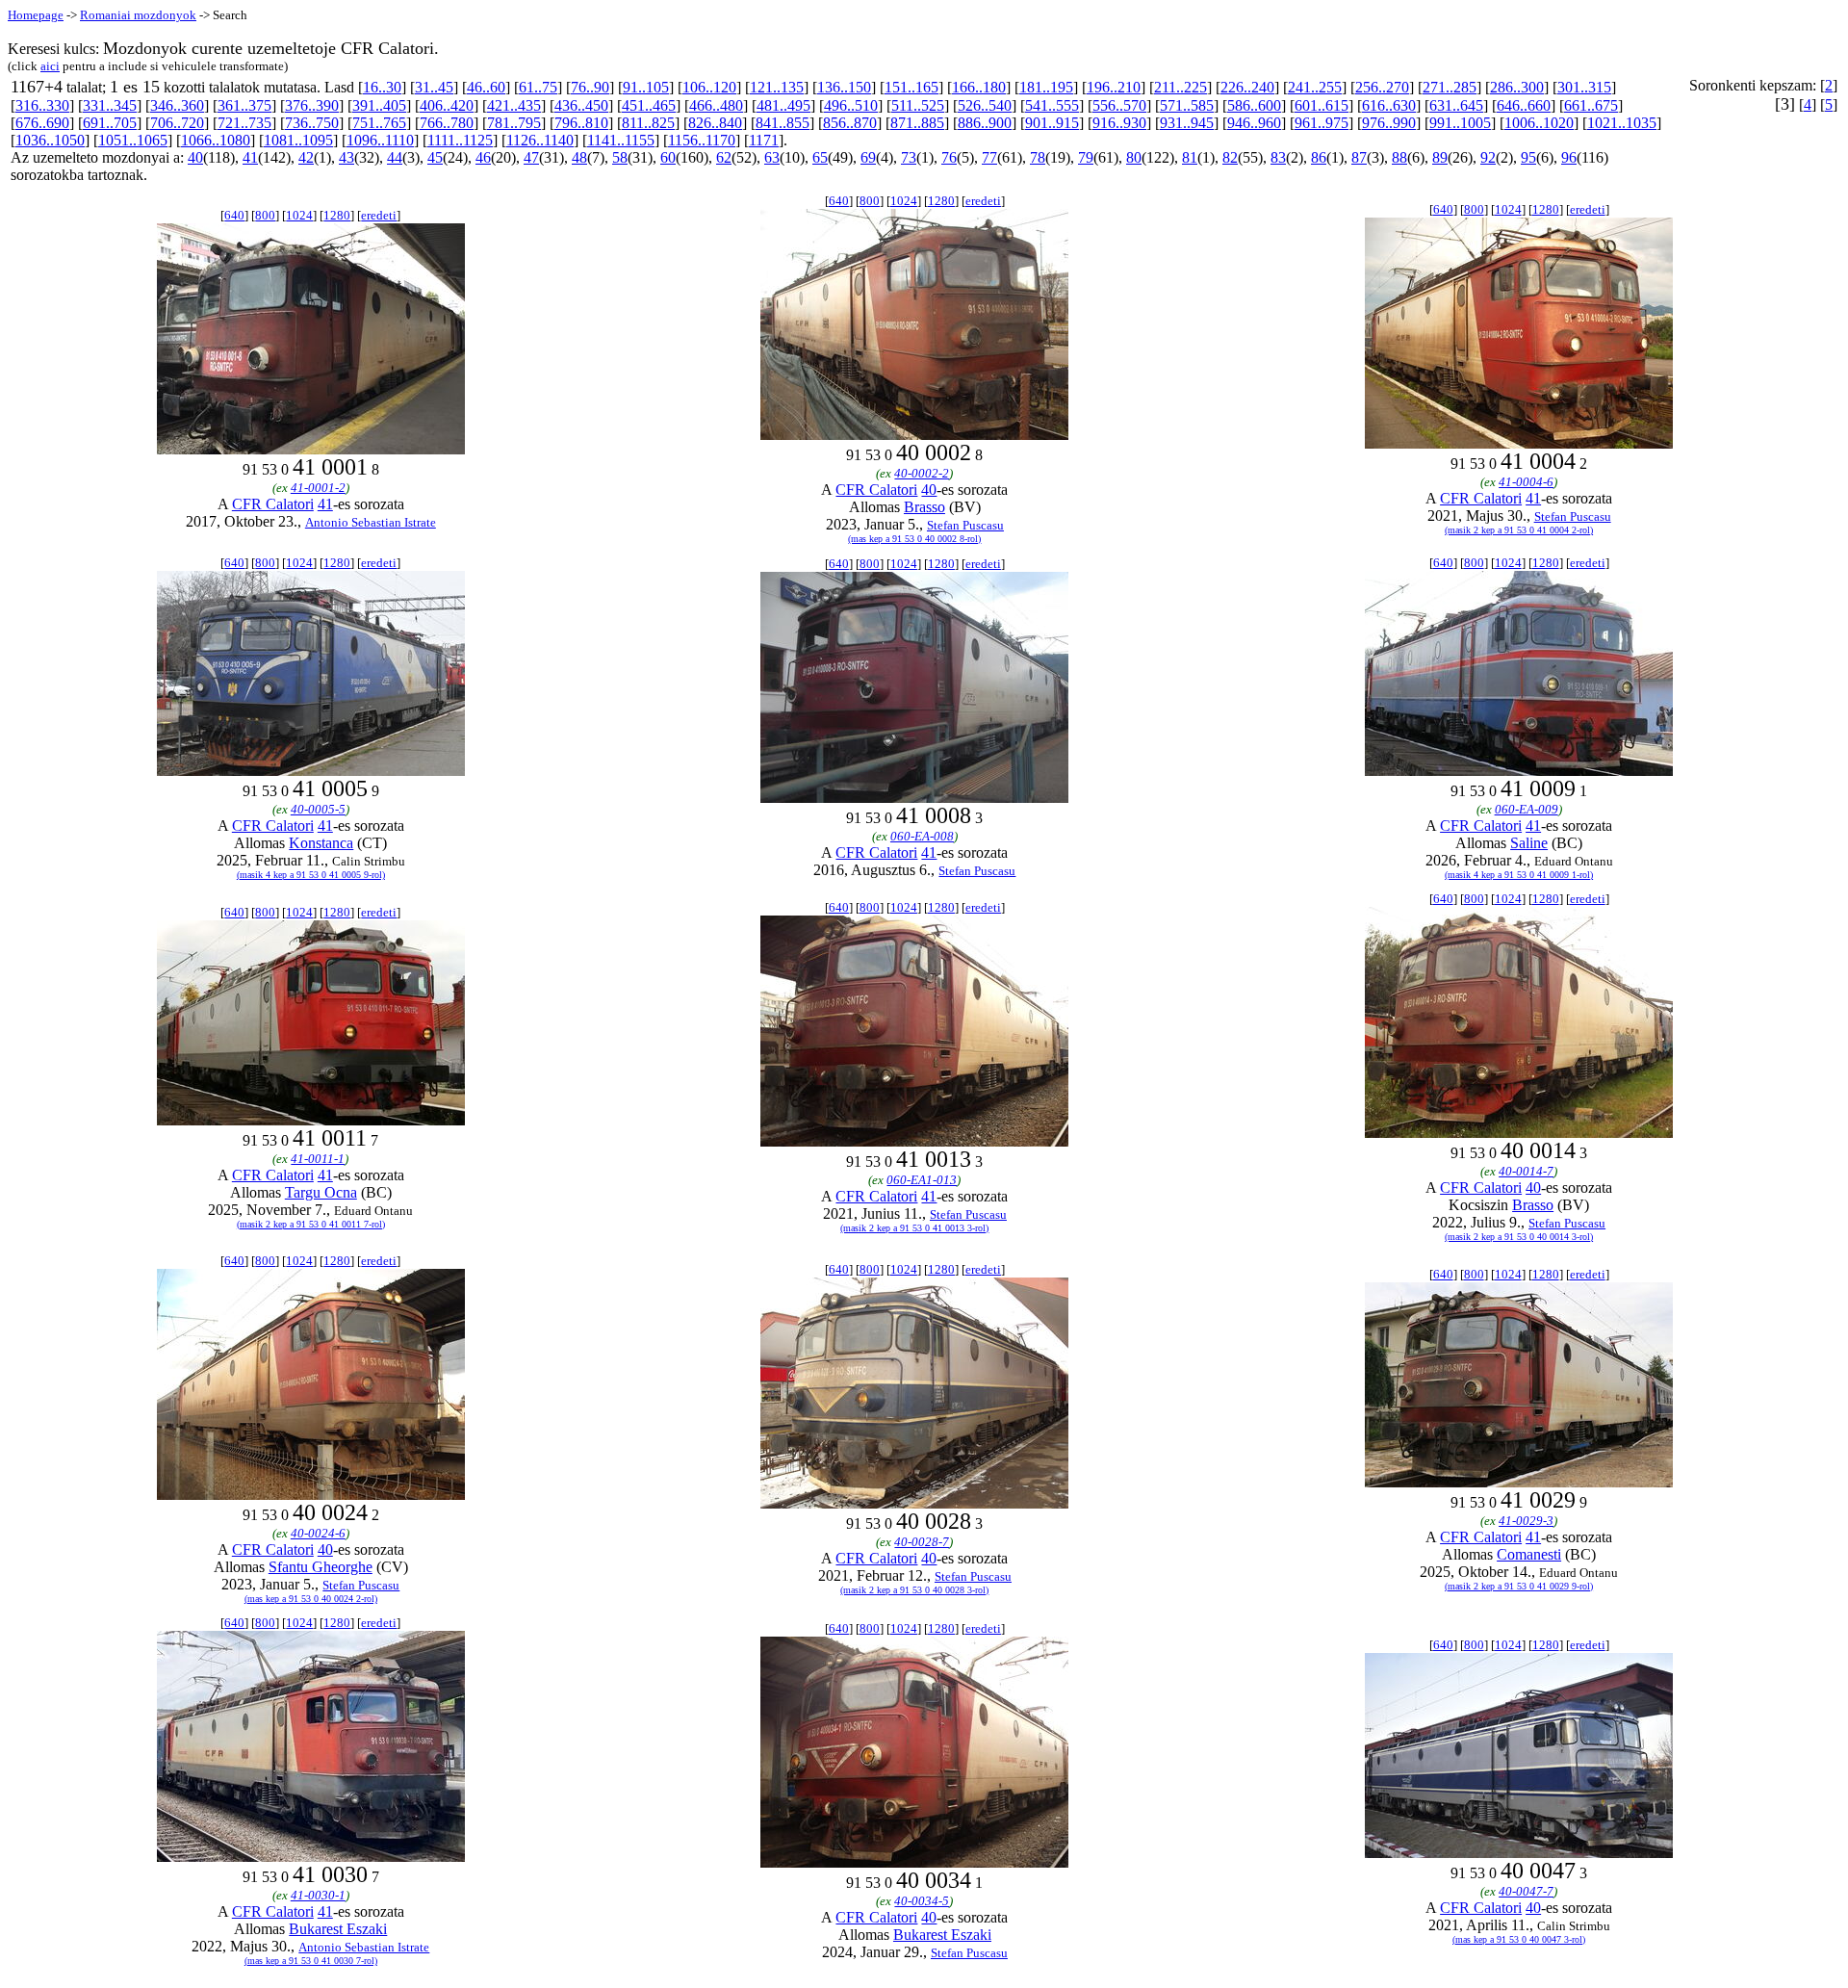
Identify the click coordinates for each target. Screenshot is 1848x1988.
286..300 (1517, 87)
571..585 (1187, 105)
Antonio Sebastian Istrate (371, 522)
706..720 (177, 123)
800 (265, 215)
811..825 (648, 123)
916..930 (1119, 123)
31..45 (434, 87)
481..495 (783, 105)
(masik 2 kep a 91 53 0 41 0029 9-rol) (1519, 1586)
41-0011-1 (318, 1159)
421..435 (514, 105)
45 (435, 157)
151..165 (911, 87)
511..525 (918, 105)
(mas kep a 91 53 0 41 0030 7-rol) (311, 1961)
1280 (337, 215)
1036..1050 (50, 140)
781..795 (514, 123)
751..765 (379, 123)
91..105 (646, 87)
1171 (764, 140)
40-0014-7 (1526, 1171)
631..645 (1456, 105)
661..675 (1591, 105)
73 (909, 157)
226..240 (1247, 87)
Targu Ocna (321, 1192)
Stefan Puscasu (965, 525)
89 (1440, 157)
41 (250, 157)
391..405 (379, 105)
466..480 (716, 105)
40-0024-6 (318, 1533)
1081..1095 (298, 140)
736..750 (312, 123)
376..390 (312, 105)
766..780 (447, 123)
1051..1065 (133, 140)
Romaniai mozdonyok (138, 15)
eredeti (379, 215)
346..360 (177, 105)
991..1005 (1460, 123)
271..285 (1450, 87)
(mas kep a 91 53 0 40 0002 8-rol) (914, 539)
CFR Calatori (273, 504)
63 (772, 157)
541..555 (1052, 105)
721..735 (244, 123)
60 (668, 157)
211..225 (1181, 87)
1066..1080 (216, 140)
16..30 (382, 87)
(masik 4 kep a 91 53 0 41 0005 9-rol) (311, 875)
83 (1278, 157)
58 (620, 157)
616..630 (1389, 105)
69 (868, 157)
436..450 (581, 105)
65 (820, 157)
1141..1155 (621, 140)
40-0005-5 (318, 809)
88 (1399, 157)
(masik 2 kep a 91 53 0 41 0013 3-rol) (914, 1228)
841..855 (783, 123)
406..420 (447, 105)
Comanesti (1529, 1554)
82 (1230, 157)
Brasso (924, 507)
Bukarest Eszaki (338, 1929)
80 (1134, 157)
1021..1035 (1622, 123)
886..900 (985, 123)
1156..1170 (702, 140)
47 (531, 157)
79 (1086, 157)
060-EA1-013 (922, 1180)
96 (1569, 157)
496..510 (851, 105)
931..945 (1187, 123)
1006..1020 (1539, 123)
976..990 (1389, 123)
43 (346, 157)
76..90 (590, 87)
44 (395, 157)
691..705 (110, 123)
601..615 (1322, 105)
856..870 (850, 123)
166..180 (979, 87)
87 (1359, 157)
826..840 (715, 123)
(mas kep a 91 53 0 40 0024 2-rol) (311, 1599)
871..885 (917, 123)
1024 (299, 215)
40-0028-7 (922, 1542)
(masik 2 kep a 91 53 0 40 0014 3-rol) (1519, 1237)
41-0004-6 (1526, 482)
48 (579, 157)
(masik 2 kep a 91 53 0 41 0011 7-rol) (311, 1224)
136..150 (844, 87)
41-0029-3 (1526, 1521)
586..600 (1254, 105)
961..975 (1322, 123)
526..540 (985, 105)
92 (1488, 157)
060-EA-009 (1527, 809)
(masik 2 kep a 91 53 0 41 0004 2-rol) (1519, 530)
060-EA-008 (922, 836)
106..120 (709, 87)
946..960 (1254, 123)
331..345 (110, 105)
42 (306, 157)
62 (724, 157)
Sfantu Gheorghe (321, 1567)
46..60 (486, 87)
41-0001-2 (318, 488)
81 (1190, 157)
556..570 (1119, 105)
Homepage (36, 15)
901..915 (1052, 123)
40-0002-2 (922, 473)
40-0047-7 (1526, 1891)
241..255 (1315, 87)
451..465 (649, 105)
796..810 (581, 123)
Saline (1529, 843)
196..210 (1114, 87)
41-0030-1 (318, 1895)
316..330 (42, 105)
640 (234, 215)
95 (1528, 157)
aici (50, 66)
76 (949, 157)
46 (483, 157)
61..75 (538, 87)
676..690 (42, 123)
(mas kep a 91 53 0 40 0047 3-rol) (1519, 1939)
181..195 (1046, 87)
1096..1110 (380, 140)
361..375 (244, 105)
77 (989, 157)
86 (1319, 157)
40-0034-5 (922, 1901)
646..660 (1524, 105)
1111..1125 (460, 140)
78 (1038, 157)
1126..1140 (540, 140)
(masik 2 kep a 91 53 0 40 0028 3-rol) (914, 1590)
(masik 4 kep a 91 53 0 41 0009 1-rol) (1519, 875)
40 (195, 157)
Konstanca (321, 843)
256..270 (1382, 87)
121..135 (777, 87)
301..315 (1584, 87)
